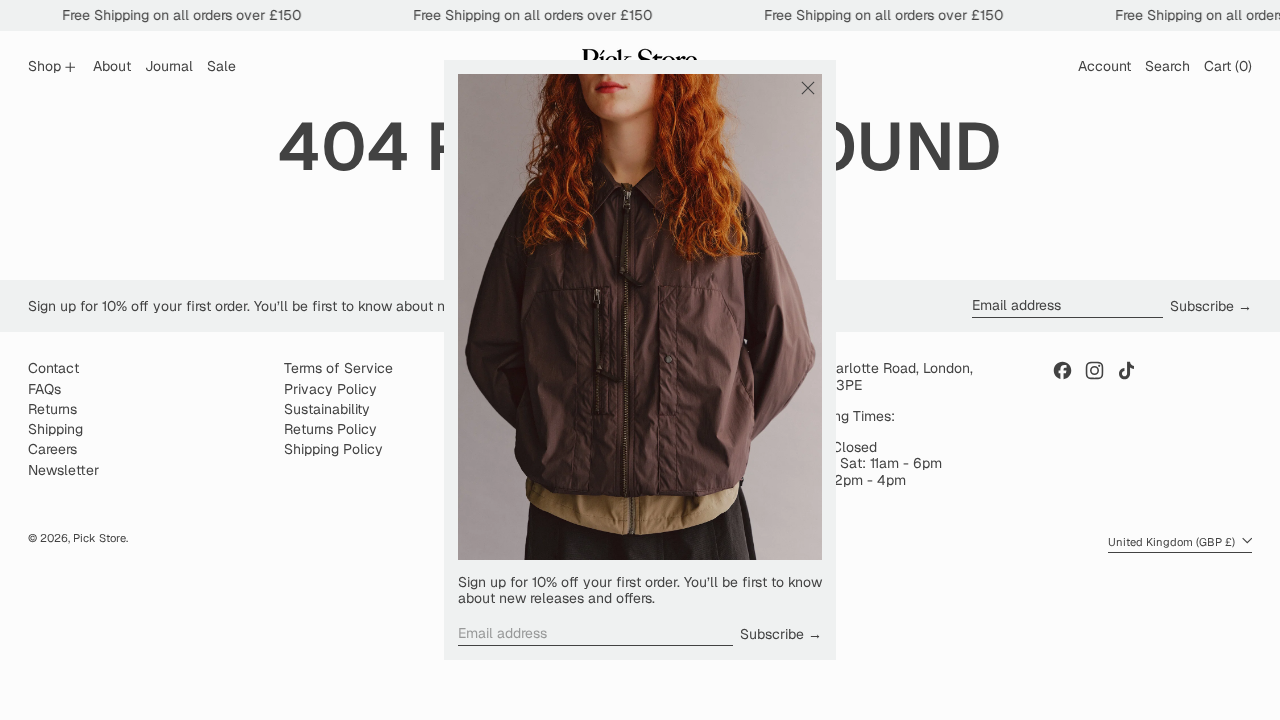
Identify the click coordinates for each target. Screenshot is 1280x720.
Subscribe (772, 634)
